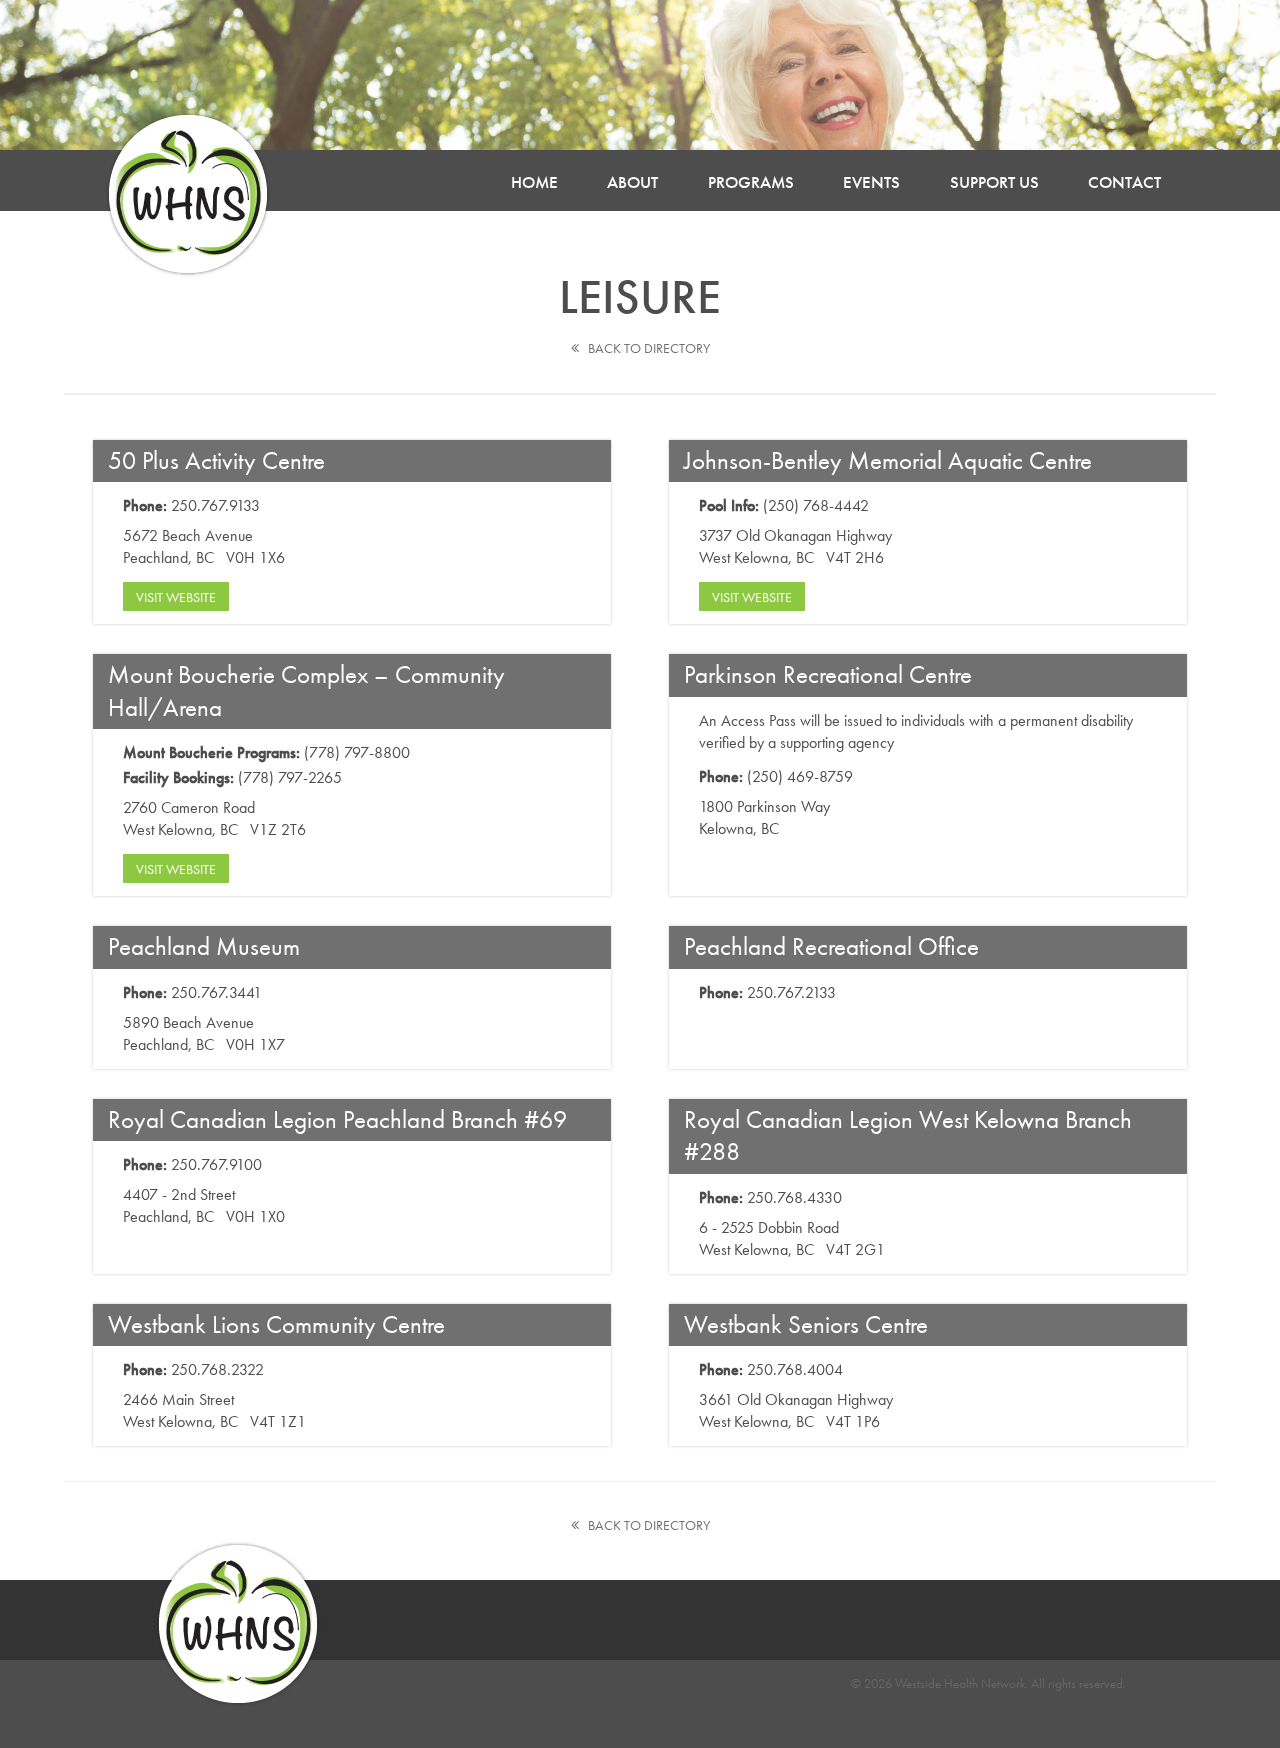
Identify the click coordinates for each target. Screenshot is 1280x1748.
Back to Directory (644, 348)
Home (534, 182)
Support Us (994, 182)
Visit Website (176, 597)
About (632, 182)
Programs (751, 182)
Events (871, 182)
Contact (1124, 182)
